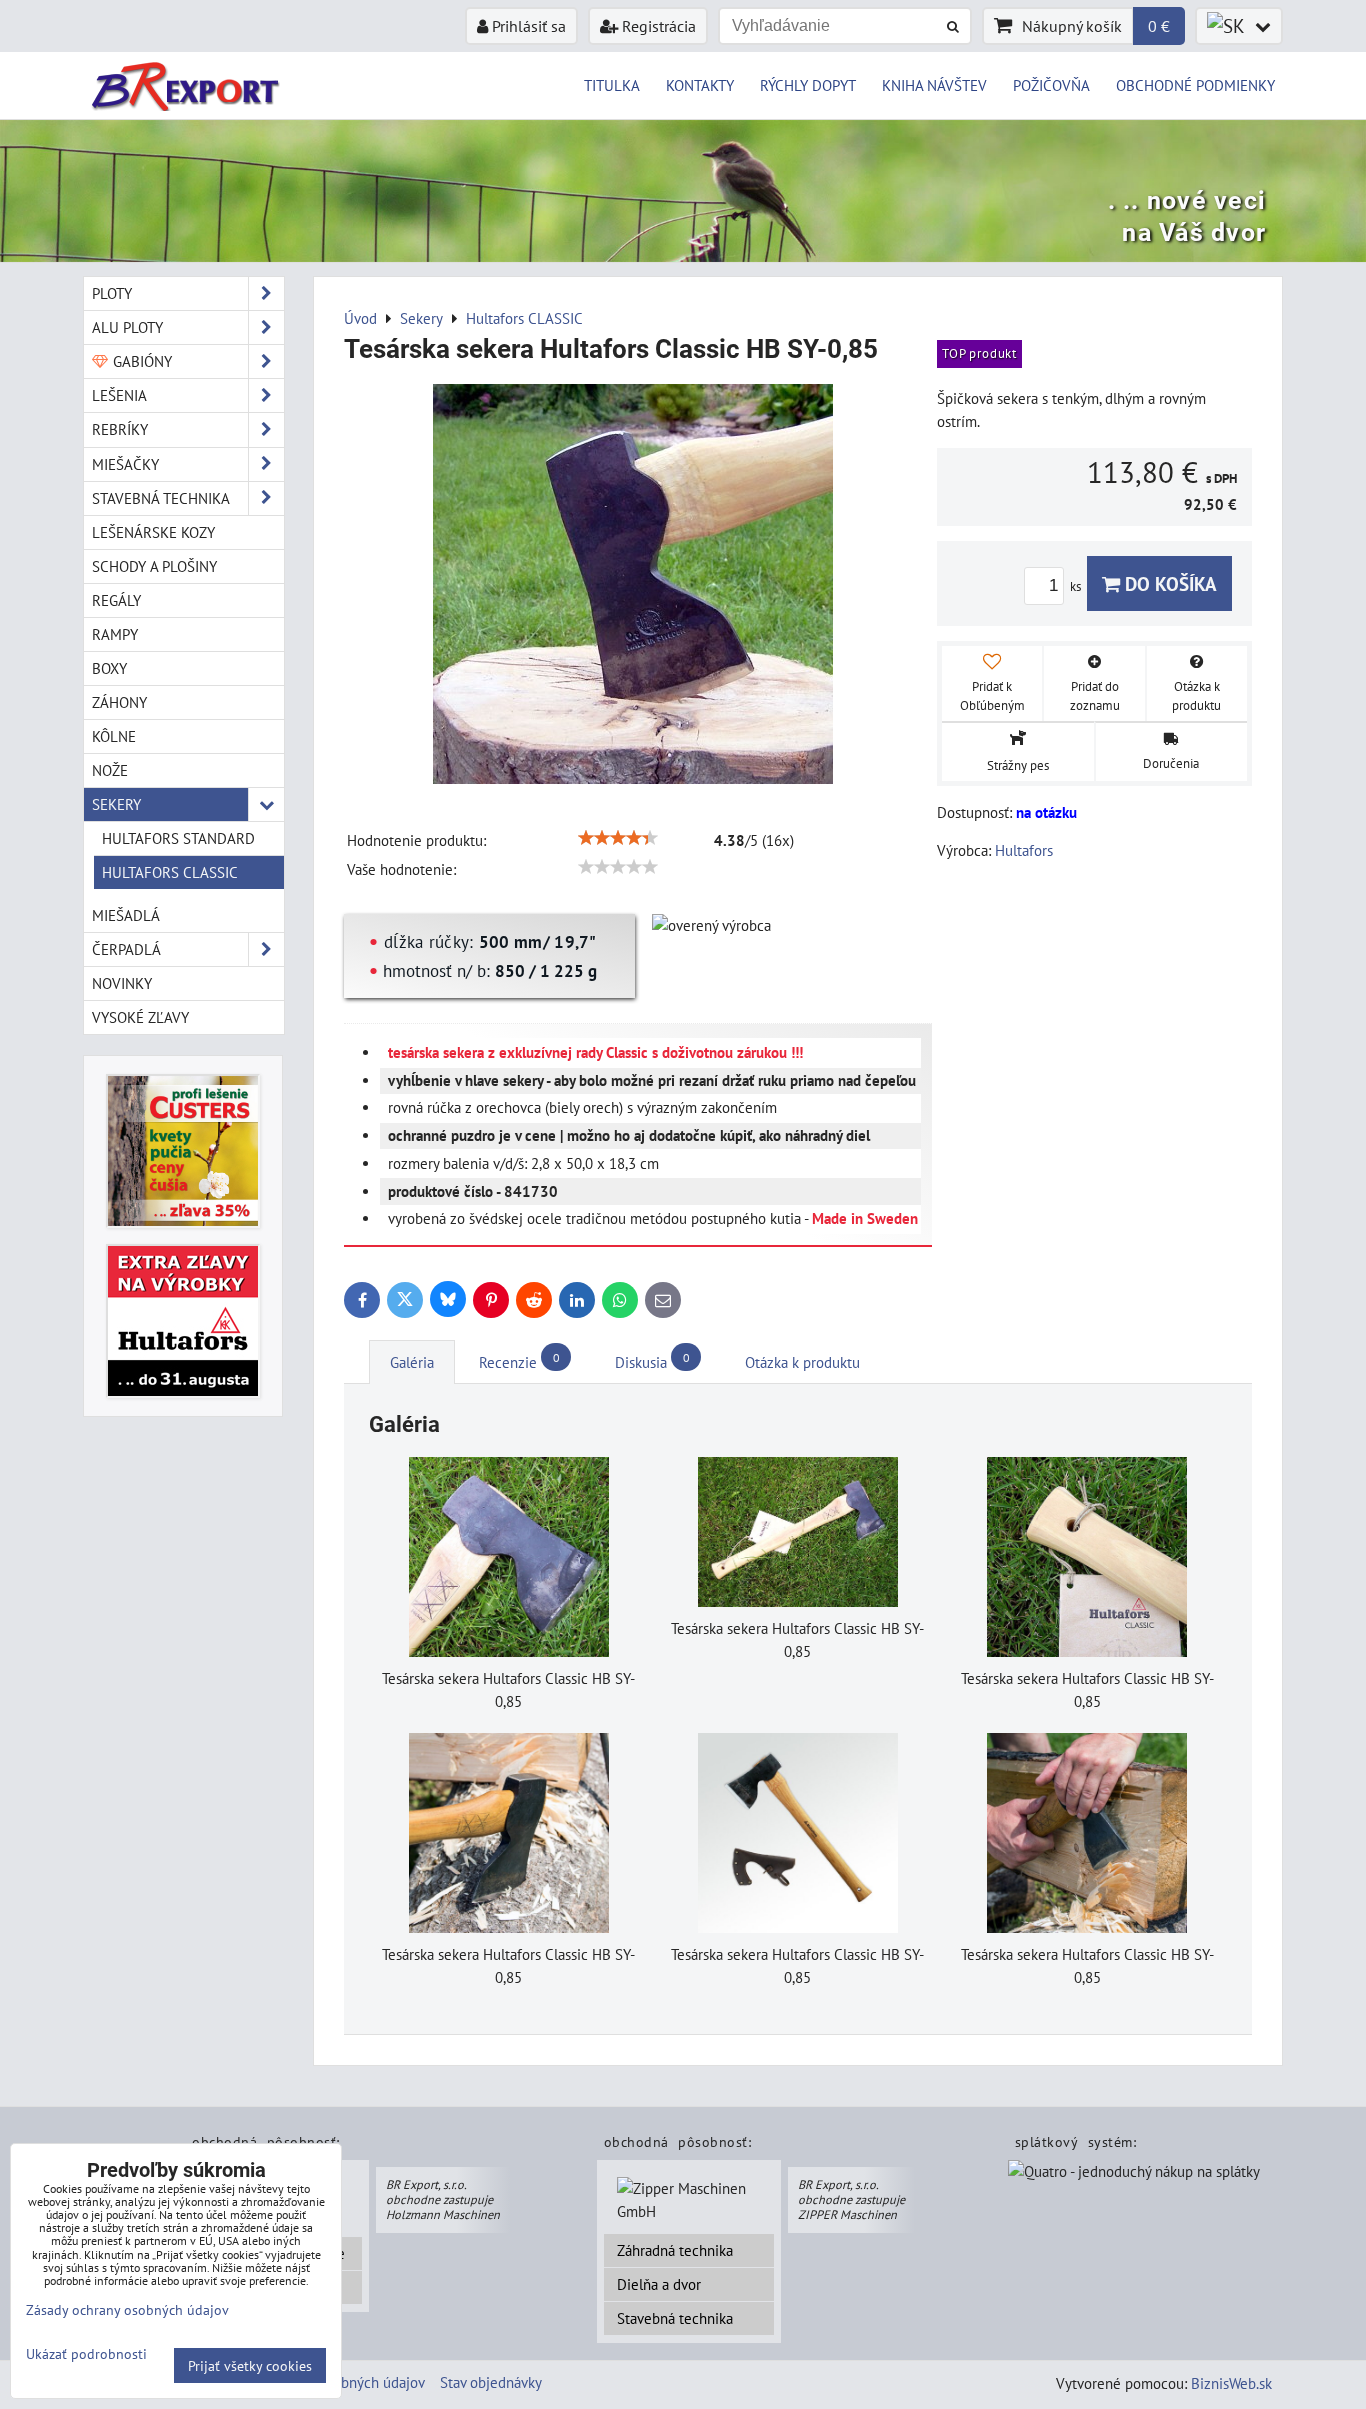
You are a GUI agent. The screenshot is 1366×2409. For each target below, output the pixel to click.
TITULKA (612, 85)
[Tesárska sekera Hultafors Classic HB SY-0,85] (633, 587)
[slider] (618, 838)
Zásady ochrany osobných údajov (127, 2309)
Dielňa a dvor (659, 2284)
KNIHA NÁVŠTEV (934, 85)
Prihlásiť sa (527, 26)
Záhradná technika (675, 2250)
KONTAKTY (700, 85)
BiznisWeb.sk (1231, 2383)
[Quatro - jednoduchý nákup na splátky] (1134, 2173)
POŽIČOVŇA (1051, 85)
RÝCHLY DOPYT (808, 85)
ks (1077, 586)
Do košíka (1168, 583)
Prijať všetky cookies (250, 2365)
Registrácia (657, 26)
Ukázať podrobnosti (86, 2354)
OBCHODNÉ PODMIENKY (1195, 85)
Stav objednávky (491, 2382)
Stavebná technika (675, 2318)
